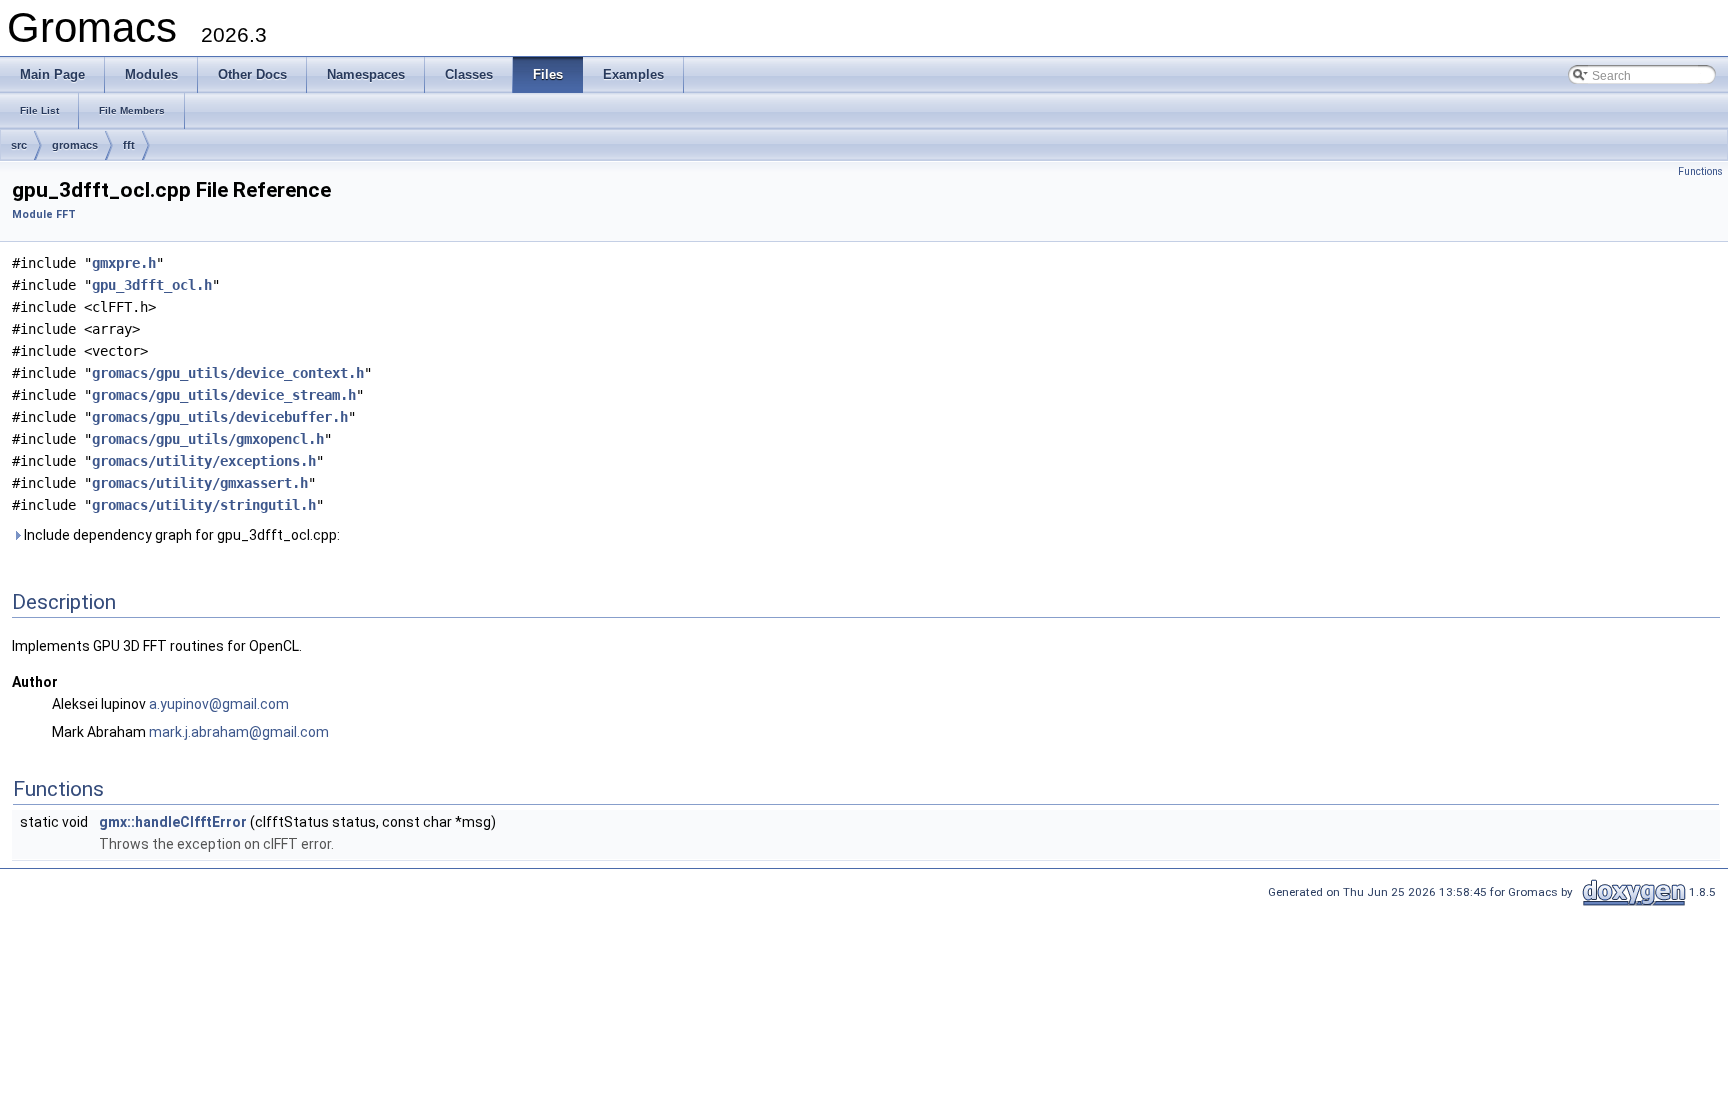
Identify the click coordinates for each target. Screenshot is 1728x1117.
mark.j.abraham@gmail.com (239, 732)
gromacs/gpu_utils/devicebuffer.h (220, 417)
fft (129, 145)
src (19, 145)
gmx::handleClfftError (173, 822)
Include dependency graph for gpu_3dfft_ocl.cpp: (180, 535)
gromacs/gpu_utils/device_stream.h (224, 395)
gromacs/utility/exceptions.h (204, 461)
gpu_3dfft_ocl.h (152, 285)
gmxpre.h (124, 263)
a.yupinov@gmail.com (219, 704)
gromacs (75, 145)
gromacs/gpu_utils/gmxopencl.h (208, 439)
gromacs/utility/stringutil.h (204, 505)
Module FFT (44, 214)
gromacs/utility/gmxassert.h (200, 483)
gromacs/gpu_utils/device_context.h (228, 373)
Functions (1700, 171)
